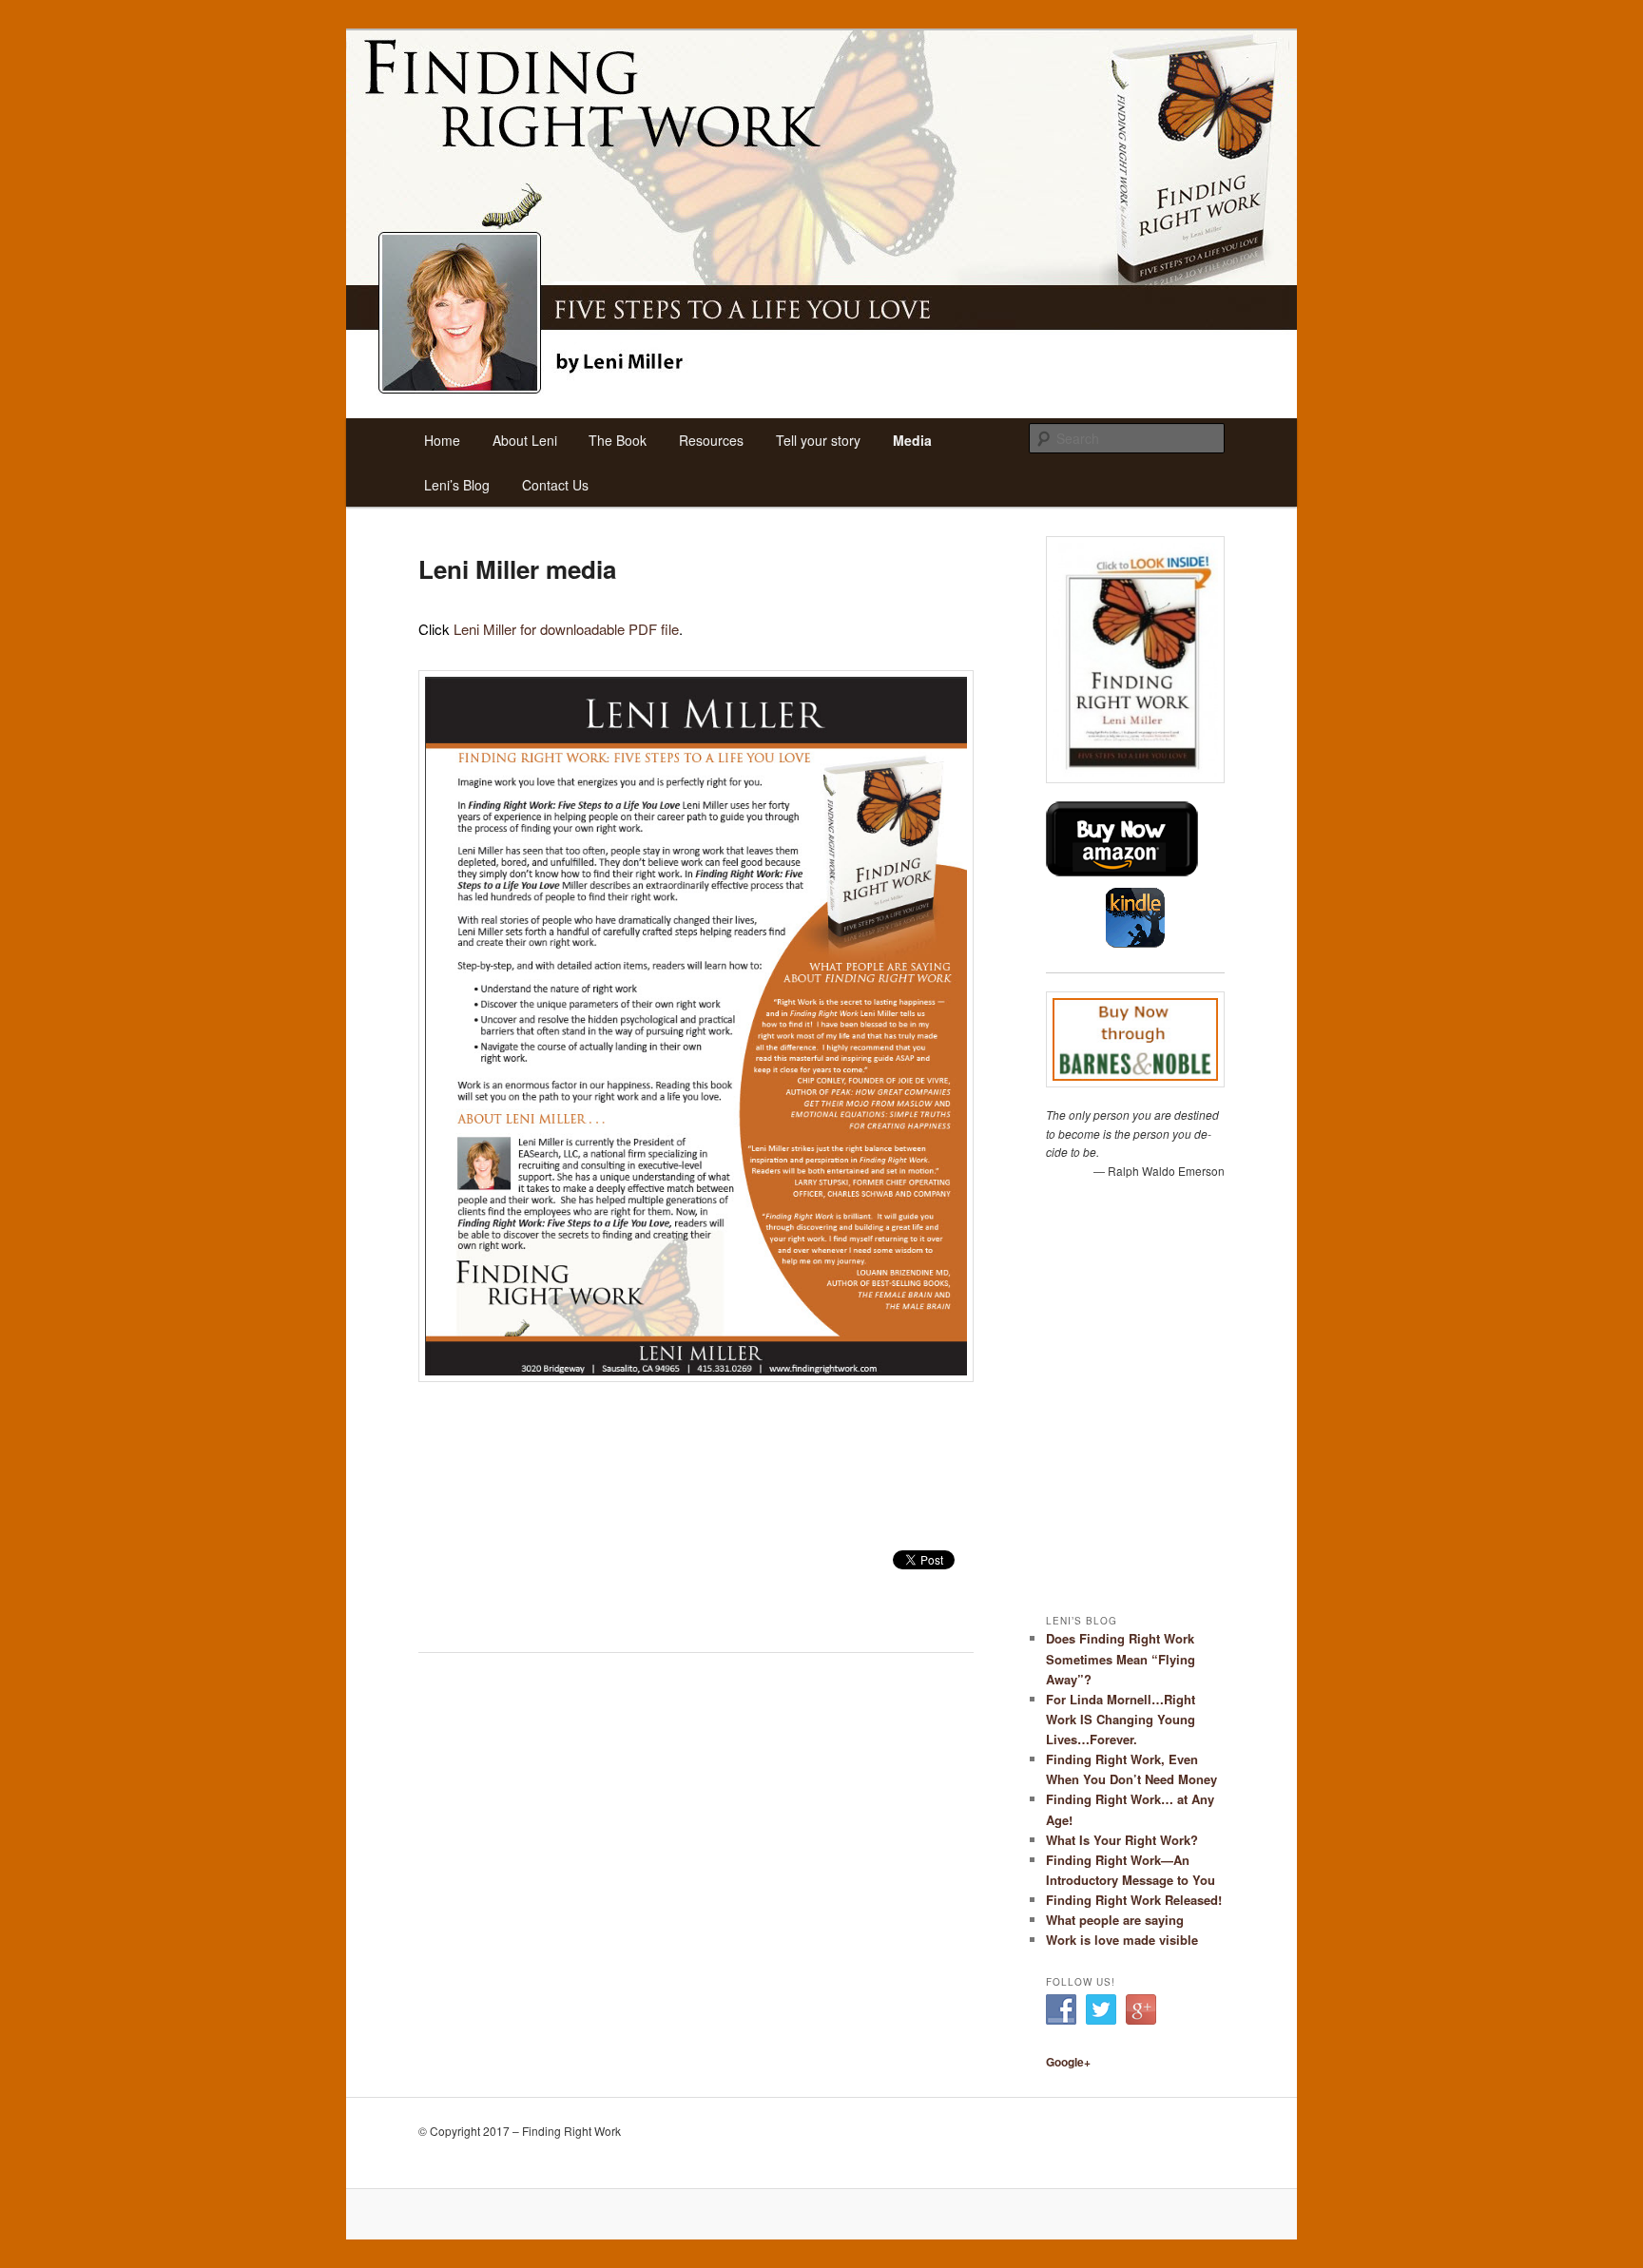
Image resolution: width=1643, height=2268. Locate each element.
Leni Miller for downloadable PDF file (566, 629)
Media (912, 440)
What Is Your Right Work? (1122, 1840)
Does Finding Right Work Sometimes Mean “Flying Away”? (1121, 1658)
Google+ (1068, 2062)
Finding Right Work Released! (1134, 1900)
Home (442, 440)
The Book (618, 440)
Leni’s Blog (457, 485)
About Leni (525, 440)
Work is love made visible (1122, 1940)
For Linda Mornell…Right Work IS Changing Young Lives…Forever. (1121, 1719)
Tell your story (818, 440)
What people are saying (1115, 1920)
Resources (711, 440)
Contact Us (555, 485)
